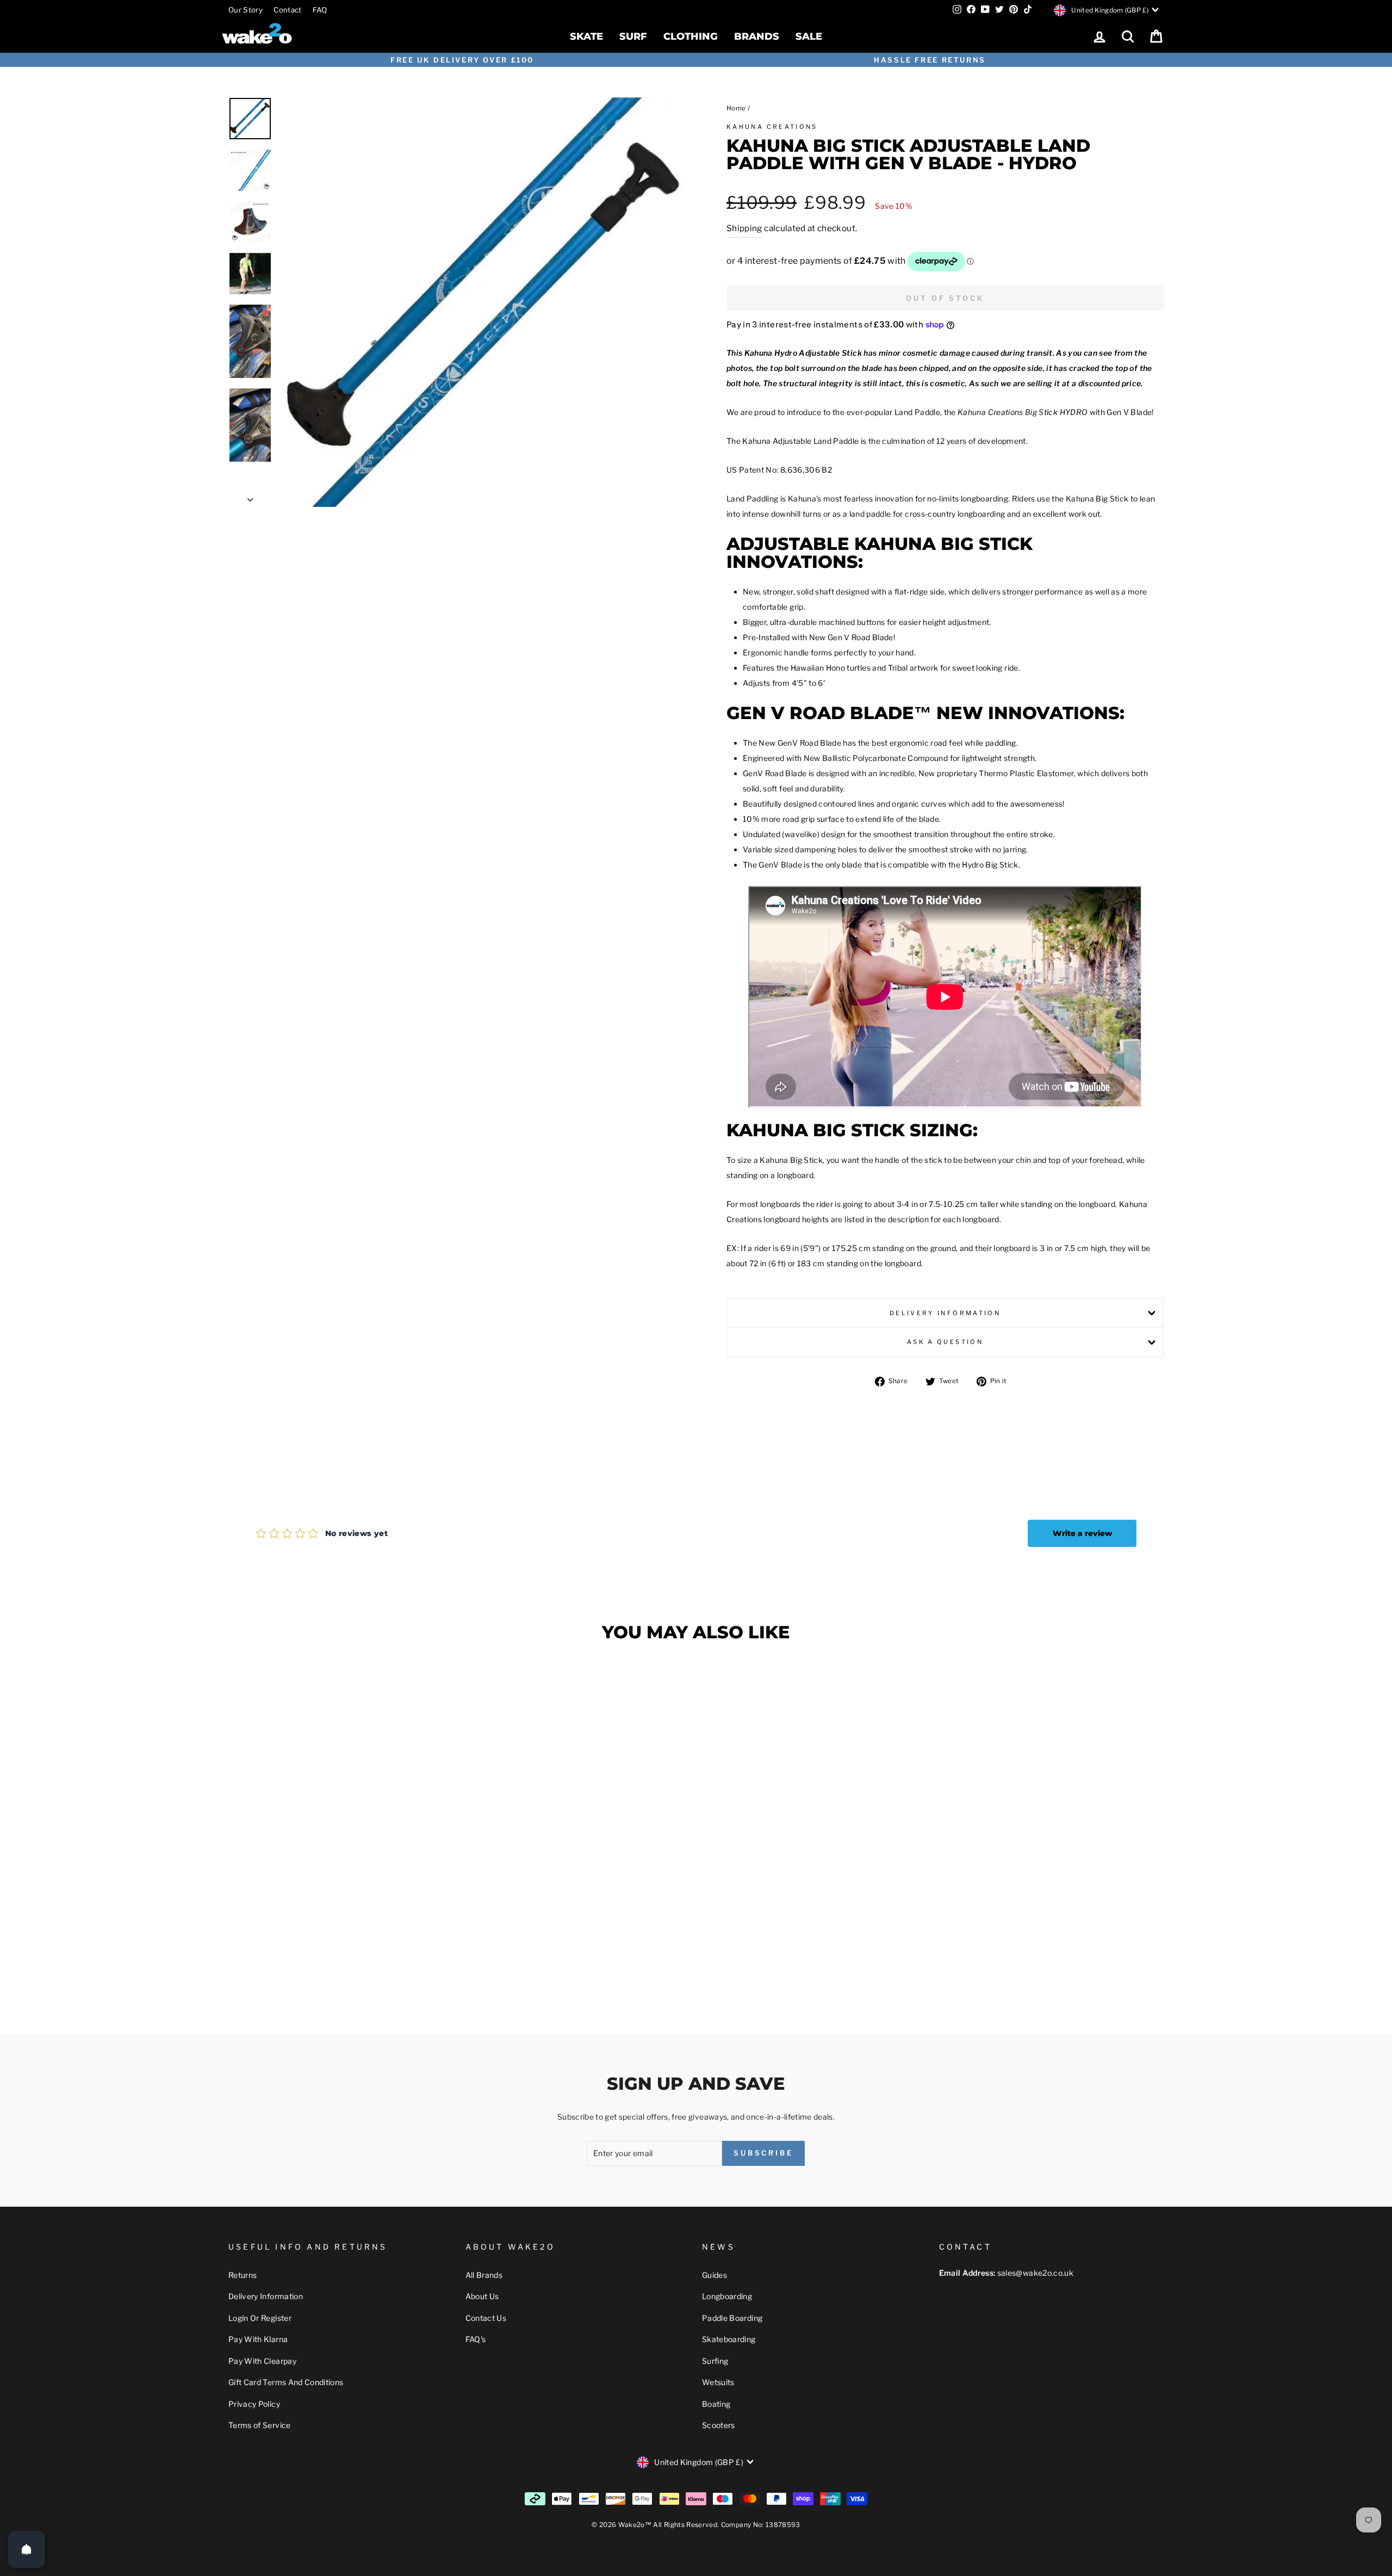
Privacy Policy (254, 2404)
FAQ (320, 10)
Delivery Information (266, 2296)
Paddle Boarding (732, 2318)
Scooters (719, 2425)
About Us (482, 2296)
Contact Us (486, 2318)
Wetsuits (718, 2382)
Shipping (744, 228)
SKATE (586, 36)
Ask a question (945, 1342)
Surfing (715, 2361)
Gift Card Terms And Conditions (286, 2382)
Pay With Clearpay (262, 2361)
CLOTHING (691, 36)
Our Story (246, 10)
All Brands (484, 2275)
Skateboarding (729, 2339)
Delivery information (945, 1313)
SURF (633, 36)
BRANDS (757, 36)
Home (736, 108)
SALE (809, 36)
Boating (716, 2404)
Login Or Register (260, 2318)
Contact (287, 10)
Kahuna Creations (772, 127)
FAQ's (476, 2339)
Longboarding (727, 2296)
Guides (714, 2275)
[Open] (27, 2549)
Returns (243, 2275)
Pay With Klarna (258, 2339)
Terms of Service (260, 2425)
